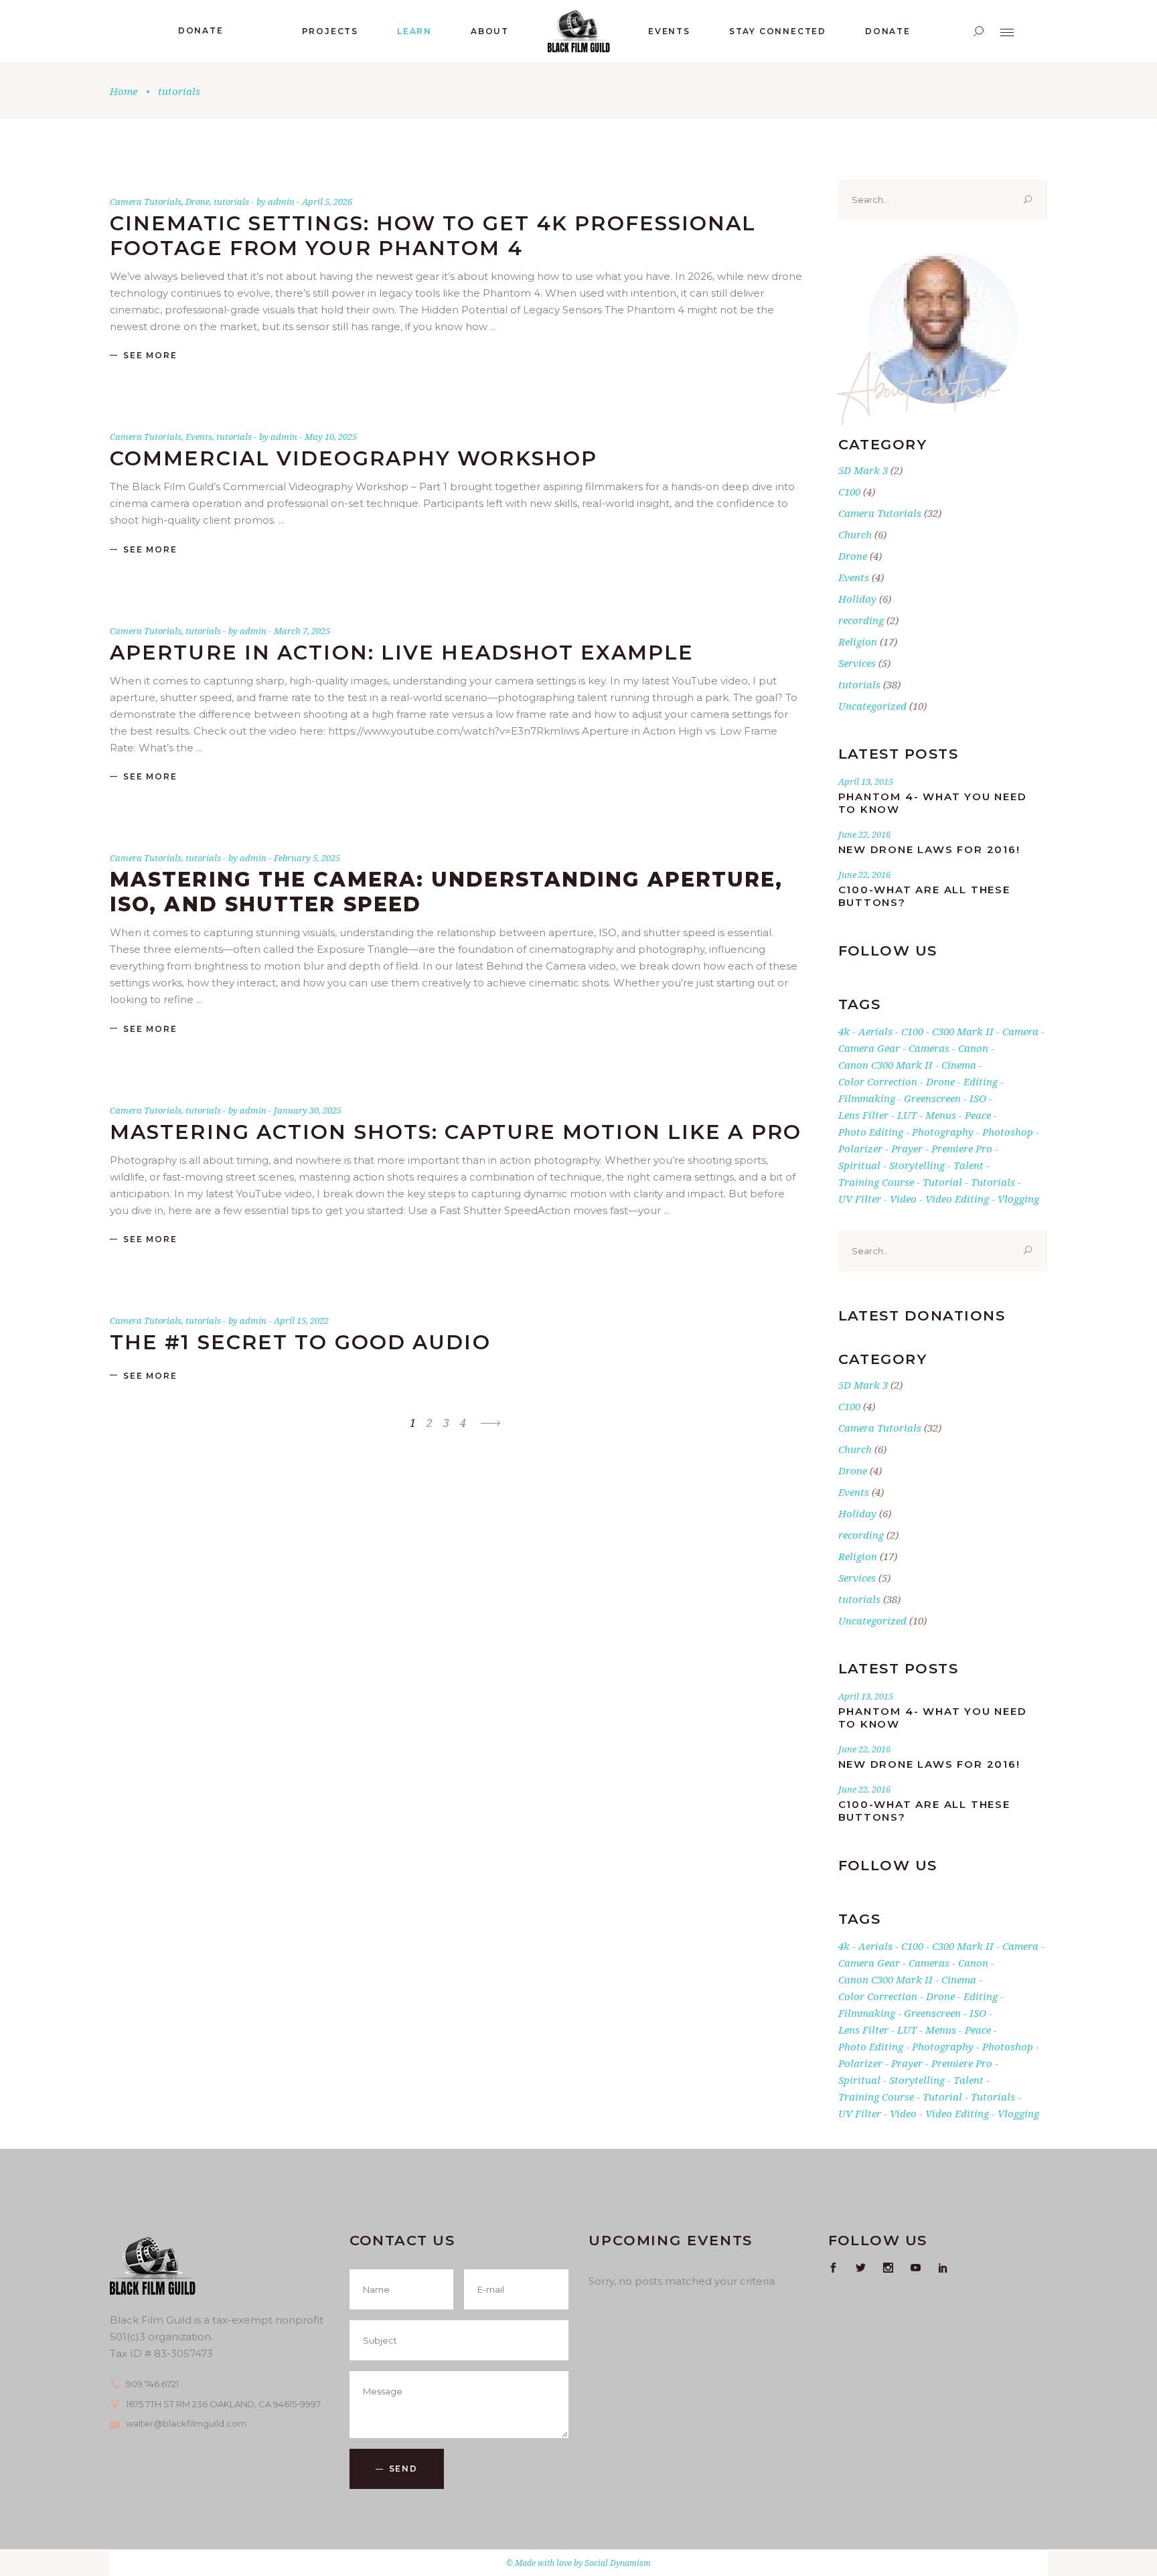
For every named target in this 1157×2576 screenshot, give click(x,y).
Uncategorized (872, 706)
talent (969, 1165)
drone (940, 1081)
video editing (957, 1199)
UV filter (860, 1199)
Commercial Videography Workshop (354, 458)
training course (876, 1182)
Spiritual (859, 1165)
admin (282, 202)
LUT (907, 1115)
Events (199, 437)
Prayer (907, 1148)
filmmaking (867, 1098)
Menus (941, 1115)
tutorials (231, 202)
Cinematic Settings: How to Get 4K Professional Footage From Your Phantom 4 (433, 236)
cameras (929, 1048)
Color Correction (878, 1081)
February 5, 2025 (307, 858)
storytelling (917, 1165)
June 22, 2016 (864, 834)
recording (861, 620)
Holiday (857, 599)
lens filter (863, 1115)
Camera (1020, 1031)
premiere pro (962, 1148)
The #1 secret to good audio (300, 1342)
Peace (978, 1115)
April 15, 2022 (301, 1320)
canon (973, 1048)
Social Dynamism (618, 2563)
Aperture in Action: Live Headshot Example (402, 653)
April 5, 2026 (327, 202)
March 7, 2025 (302, 631)
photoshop (1008, 1132)
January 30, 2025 (308, 1110)
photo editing (871, 1132)
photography (943, 1132)
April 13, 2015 (866, 781)
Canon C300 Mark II (885, 1065)
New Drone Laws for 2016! (929, 849)
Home (124, 91)
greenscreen (932, 1098)
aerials (875, 1031)
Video (903, 1199)
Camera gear (869, 1048)
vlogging (1018, 1199)
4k (844, 1031)
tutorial (942, 1182)
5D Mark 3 (863, 470)
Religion (858, 641)
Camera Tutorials (146, 202)
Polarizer (860, 1148)
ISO (978, 1098)
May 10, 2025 (331, 437)
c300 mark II (963, 1031)
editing (981, 1081)
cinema (959, 1065)
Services (857, 663)
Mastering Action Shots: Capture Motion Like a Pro (456, 1132)
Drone (198, 202)
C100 (849, 491)
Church (855, 534)
